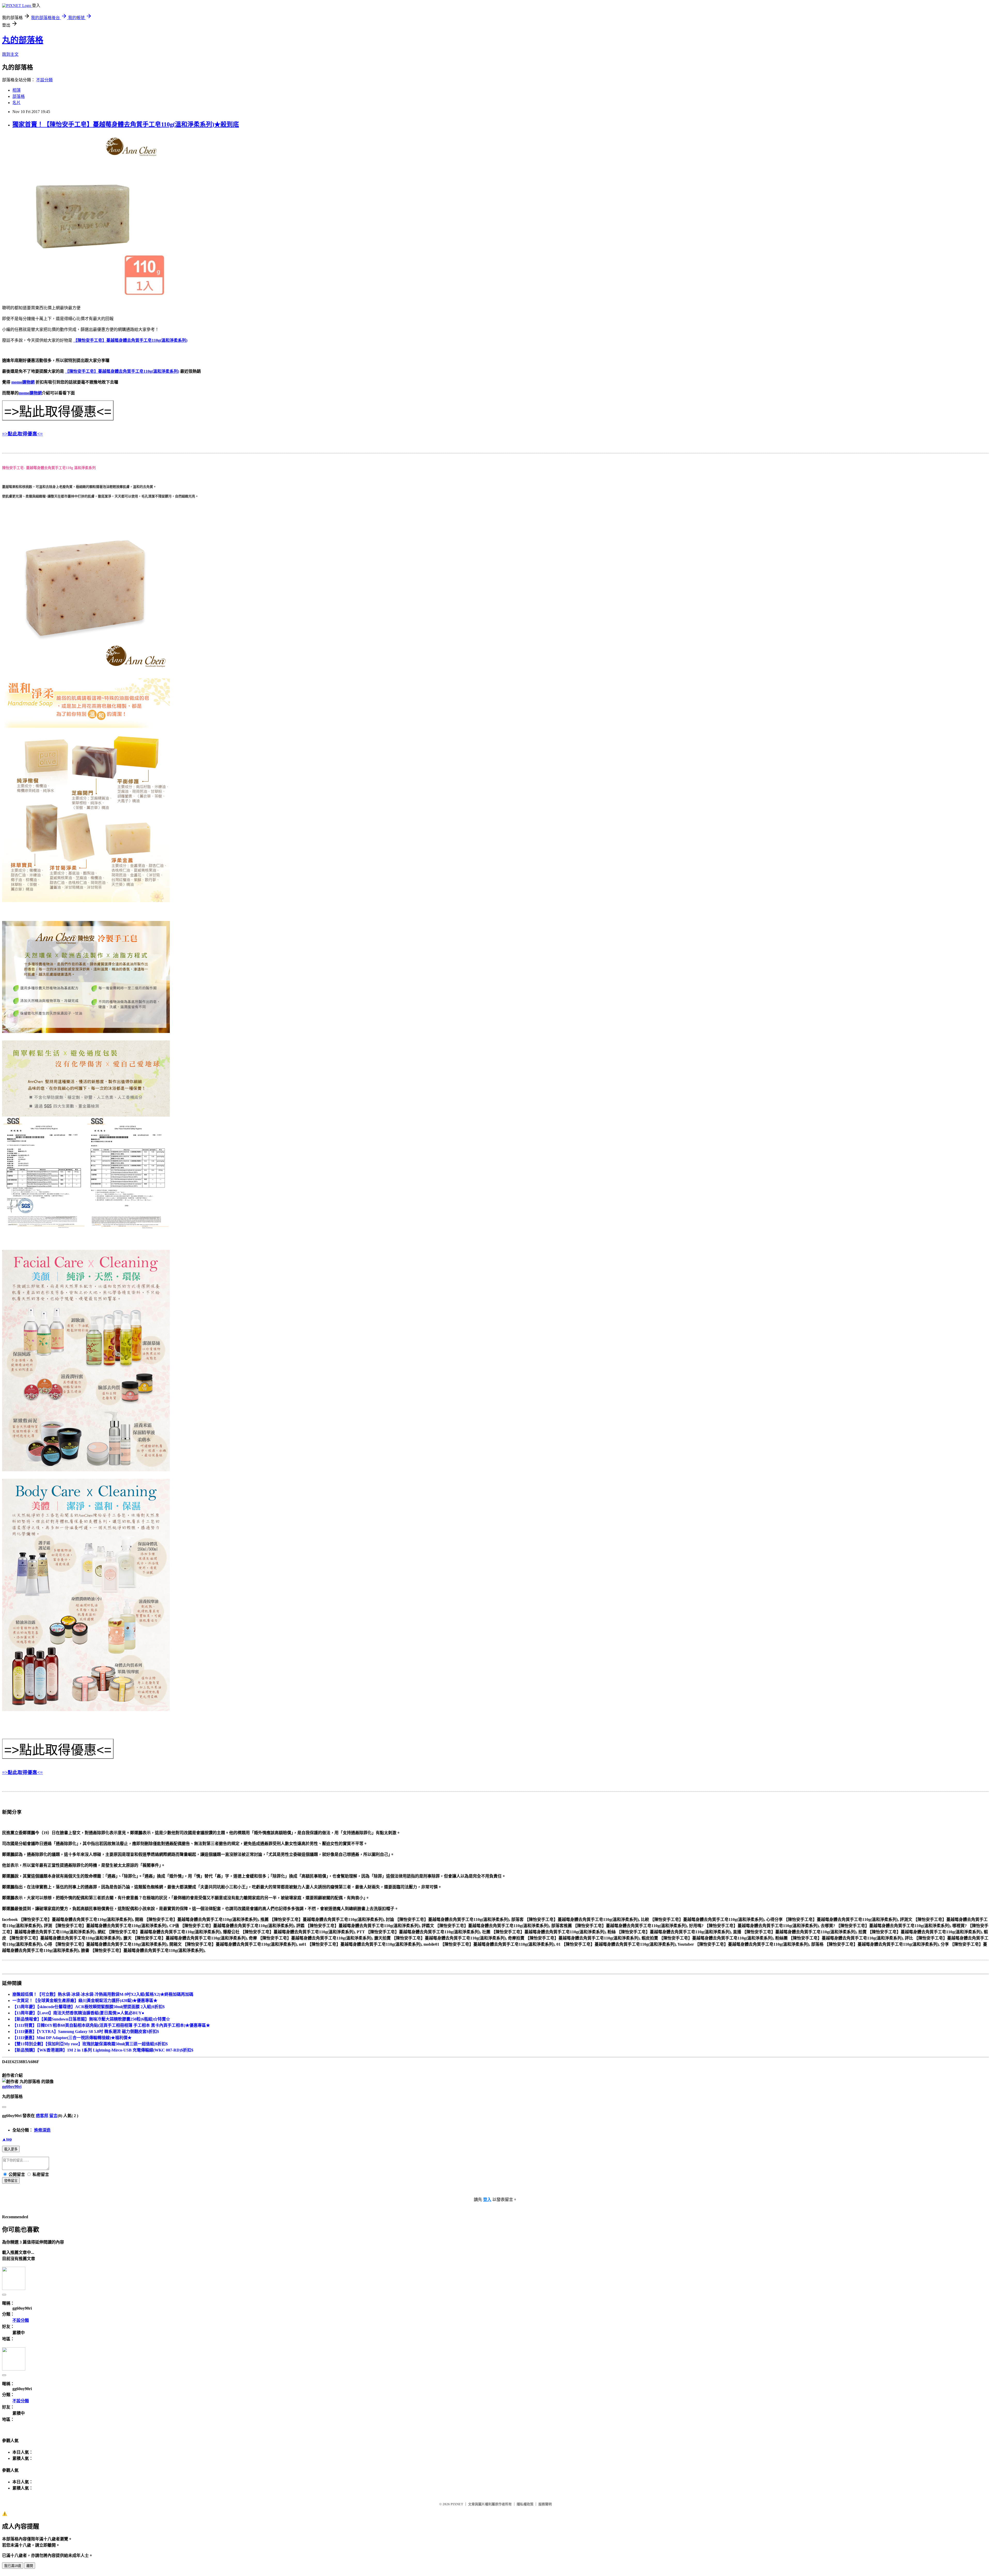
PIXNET (457, 2504)
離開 (30, 2566)
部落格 (19, 96)
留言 (53, 2116)
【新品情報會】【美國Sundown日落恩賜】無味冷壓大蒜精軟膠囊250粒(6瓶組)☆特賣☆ (91, 2019)
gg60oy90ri (12, 2086)
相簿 (17, 90)
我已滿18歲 (13, 2566)
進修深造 (42, 2130)
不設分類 (44, 80)
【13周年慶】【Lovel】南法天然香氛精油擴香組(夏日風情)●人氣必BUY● (78, 2013)
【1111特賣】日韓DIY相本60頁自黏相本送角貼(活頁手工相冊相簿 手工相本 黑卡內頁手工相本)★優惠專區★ (111, 2025)
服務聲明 (545, 2504)
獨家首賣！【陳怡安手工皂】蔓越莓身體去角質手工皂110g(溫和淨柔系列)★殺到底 (126, 124)
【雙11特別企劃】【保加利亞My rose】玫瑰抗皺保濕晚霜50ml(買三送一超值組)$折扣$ (90, 2044)
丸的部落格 (23, 40)
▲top (7, 2139)
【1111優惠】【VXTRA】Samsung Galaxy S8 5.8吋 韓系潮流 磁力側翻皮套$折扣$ (86, 2032)
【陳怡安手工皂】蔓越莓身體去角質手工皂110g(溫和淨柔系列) (130, 340)
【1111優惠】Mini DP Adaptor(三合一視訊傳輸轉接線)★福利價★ (72, 2038)
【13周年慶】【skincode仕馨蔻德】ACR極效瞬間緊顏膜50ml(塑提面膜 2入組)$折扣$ (89, 2007)
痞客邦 (42, 2116)
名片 (17, 103)
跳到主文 (10, 54)
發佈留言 (11, 2181)
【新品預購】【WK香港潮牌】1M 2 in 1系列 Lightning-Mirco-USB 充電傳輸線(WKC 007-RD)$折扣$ (103, 2050)
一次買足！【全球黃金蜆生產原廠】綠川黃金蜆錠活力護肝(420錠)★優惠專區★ (85, 2001)
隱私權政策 (525, 2504)
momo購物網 (23, 382)
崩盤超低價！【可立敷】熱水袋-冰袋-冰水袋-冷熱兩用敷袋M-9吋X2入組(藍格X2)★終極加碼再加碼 (103, 1994)
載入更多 (11, 2149)
